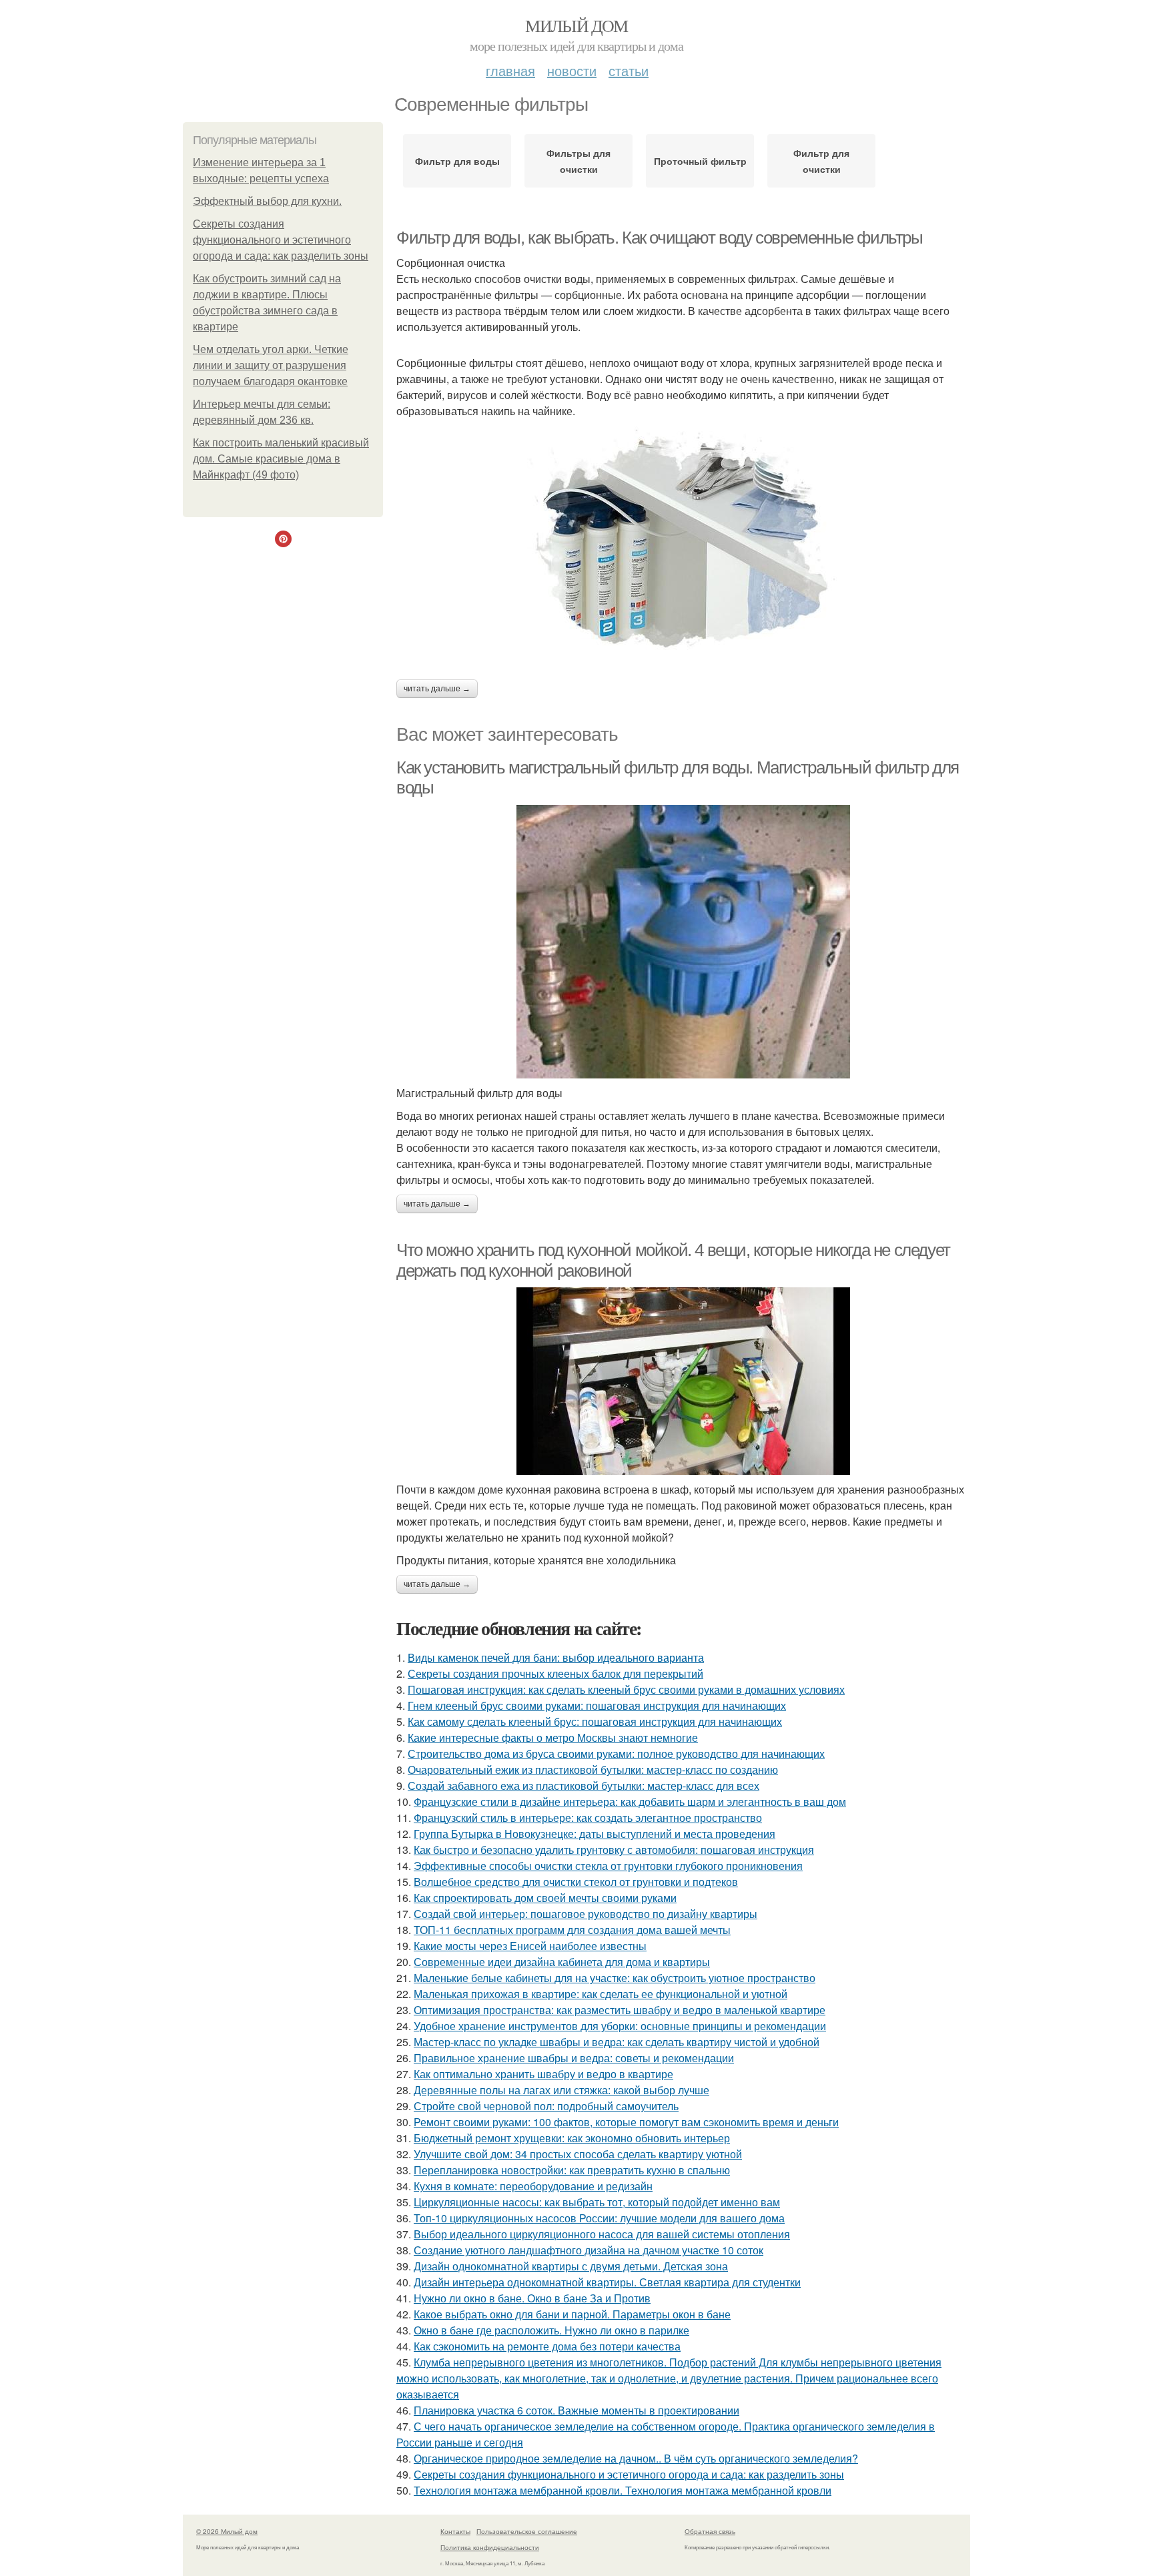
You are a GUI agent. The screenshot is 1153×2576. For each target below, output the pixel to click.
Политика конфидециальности (490, 2547)
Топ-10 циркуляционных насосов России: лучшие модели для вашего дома (599, 2218)
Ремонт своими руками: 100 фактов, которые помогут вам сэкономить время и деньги (626, 2122)
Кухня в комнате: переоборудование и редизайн (533, 2186)
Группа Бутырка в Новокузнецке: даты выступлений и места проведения (595, 1834)
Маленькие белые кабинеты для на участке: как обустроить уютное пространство (615, 1978)
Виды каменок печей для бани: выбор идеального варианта (556, 1657)
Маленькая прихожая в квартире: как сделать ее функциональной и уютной (601, 1994)
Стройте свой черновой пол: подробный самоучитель (546, 2106)
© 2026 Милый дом (227, 2531)
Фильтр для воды (457, 161)
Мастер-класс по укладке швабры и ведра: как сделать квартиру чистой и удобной (617, 2042)
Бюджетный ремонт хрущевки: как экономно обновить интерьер (572, 2138)
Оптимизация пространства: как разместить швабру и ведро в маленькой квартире (620, 2010)
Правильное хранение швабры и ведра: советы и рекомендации (574, 2058)
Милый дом (576, 25)
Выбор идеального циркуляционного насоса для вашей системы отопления (602, 2234)
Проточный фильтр (700, 161)
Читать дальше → (437, 689)
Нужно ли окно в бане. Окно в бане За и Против (532, 2298)
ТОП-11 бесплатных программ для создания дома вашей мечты (572, 1930)
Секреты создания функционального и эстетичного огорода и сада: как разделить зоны (281, 240)
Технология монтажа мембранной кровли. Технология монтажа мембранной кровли (623, 2490)
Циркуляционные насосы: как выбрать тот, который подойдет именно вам (597, 2202)
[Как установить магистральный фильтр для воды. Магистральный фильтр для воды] (683, 942)
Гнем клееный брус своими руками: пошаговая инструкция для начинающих (597, 1705)
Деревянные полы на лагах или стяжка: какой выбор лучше (561, 2090)
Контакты (455, 2531)
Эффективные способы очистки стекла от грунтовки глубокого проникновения (608, 1866)
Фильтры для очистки (579, 161)
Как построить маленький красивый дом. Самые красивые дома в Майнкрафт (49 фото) (281, 459)
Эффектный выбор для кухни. (267, 201)
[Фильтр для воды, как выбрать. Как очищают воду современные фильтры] (683, 543)
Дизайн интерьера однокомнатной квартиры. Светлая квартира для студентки (607, 2282)
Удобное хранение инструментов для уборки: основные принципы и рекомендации (620, 2026)
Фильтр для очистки (821, 161)
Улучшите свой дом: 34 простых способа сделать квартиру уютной (578, 2154)
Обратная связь (710, 2531)
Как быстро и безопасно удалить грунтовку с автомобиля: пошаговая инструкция (614, 1850)
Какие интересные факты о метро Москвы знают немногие (553, 1737)
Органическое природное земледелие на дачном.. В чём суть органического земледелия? (636, 2458)
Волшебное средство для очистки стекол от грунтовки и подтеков (576, 1882)
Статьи (629, 70)
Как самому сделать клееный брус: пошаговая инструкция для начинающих (595, 1721)
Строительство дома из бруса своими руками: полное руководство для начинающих (616, 1753)
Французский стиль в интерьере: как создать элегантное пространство (588, 1818)
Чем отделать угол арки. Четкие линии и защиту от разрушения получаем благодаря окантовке (271, 365)
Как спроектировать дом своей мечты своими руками (545, 1898)
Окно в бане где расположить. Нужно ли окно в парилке (551, 2330)
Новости (572, 70)
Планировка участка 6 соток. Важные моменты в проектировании (576, 2410)
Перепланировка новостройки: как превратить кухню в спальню (572, 2170)
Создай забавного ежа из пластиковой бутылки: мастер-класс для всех (584, 1786)
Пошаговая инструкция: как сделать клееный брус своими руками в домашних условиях (626, 1689)
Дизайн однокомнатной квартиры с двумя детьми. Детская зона (571, 2266)
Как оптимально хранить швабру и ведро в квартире (543, 2074)
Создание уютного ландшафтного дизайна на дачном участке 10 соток (589, 2250)
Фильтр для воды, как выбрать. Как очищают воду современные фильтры (660, 238)
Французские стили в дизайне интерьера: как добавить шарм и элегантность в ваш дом (630, 1802)
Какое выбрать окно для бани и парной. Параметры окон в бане (572, 2314)
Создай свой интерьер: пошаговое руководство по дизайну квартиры (586, 1914)
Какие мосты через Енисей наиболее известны (530, 1946)
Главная (510, 70)
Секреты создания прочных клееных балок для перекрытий (555, 1673)
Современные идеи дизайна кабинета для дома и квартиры (562, 1962)
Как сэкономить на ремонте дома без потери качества (547, 2346)
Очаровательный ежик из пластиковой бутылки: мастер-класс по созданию (593, 1769)
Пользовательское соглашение (527, 2531)
